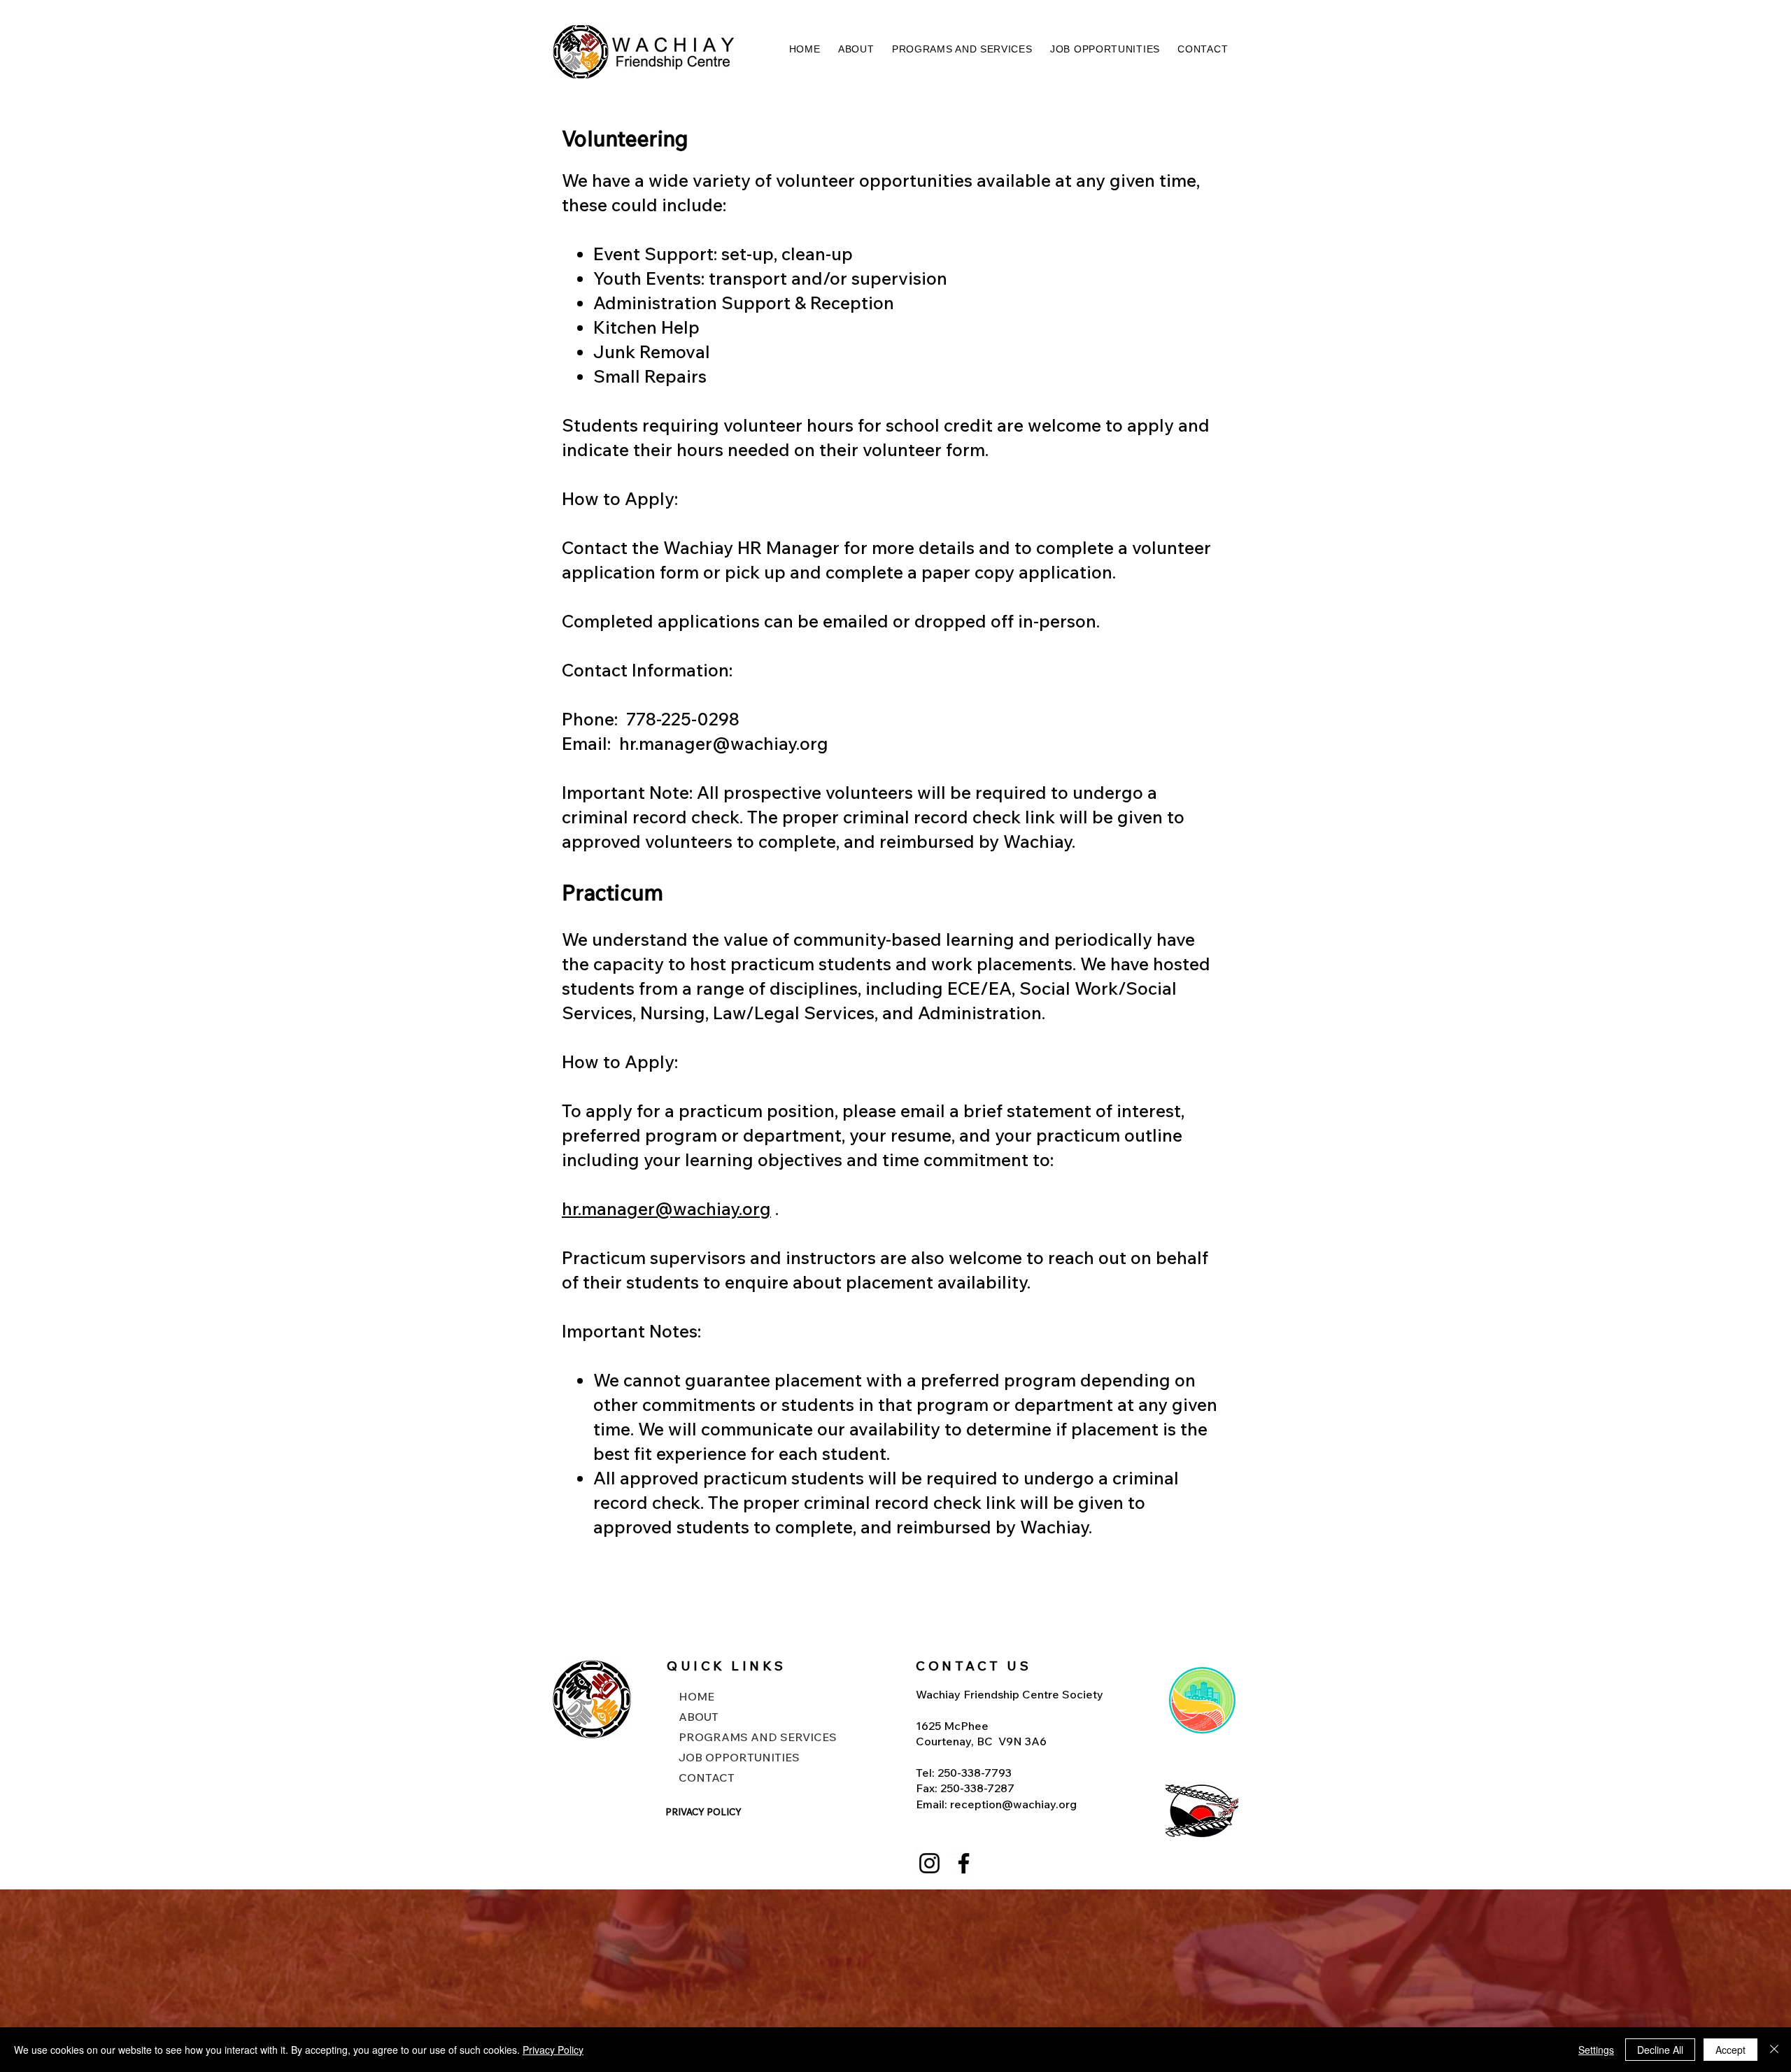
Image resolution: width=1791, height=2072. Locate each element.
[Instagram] (929, 1863)
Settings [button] (1596, 2050)
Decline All (1660, 2050)
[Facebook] (964, 1863)
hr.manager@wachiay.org (724, 743)
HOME (696, 1696)
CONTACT (707, 1777)
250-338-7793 (975, 1773)
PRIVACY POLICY (703, 1812)
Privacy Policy (553, 2050)
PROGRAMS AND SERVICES (743, 1737)
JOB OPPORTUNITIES (739, 1757)
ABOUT (699, 1717)
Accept (1730, 2050)
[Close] (1774, 2050)
